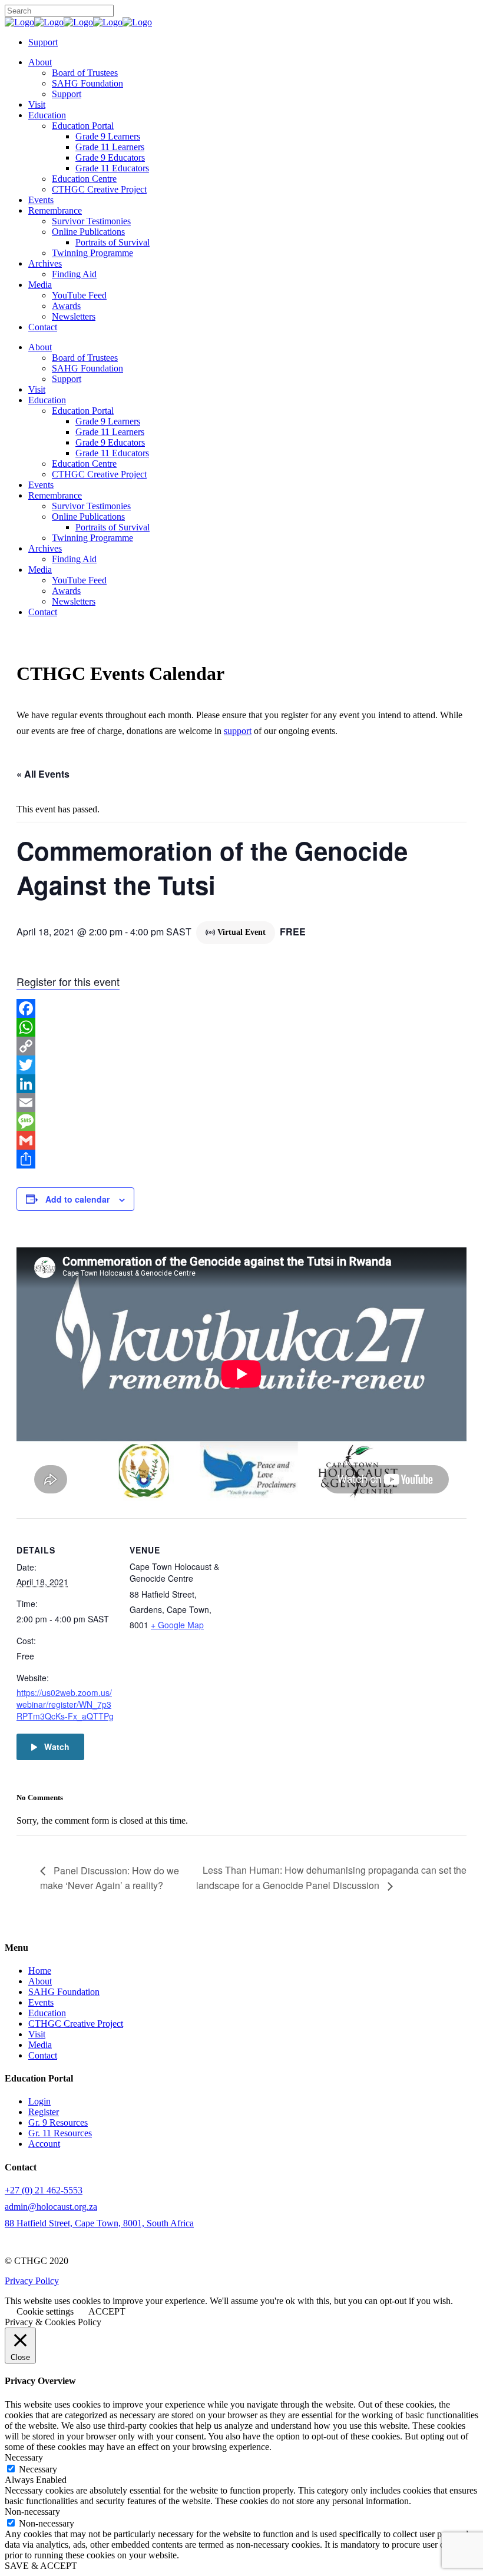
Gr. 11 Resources (60, 2133)
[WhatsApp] (241, 1027)
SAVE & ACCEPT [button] (41, 2566)
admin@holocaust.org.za (51, 2207)
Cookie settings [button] (45, 2311)
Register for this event (68, 981)
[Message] (241, 1121)
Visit (37, 2034)
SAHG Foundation (64, 1992)
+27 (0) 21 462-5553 (44, 2190)
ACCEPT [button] (107, 2311)
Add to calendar (77, 1199)
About (40, 1981)
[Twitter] (241, 1065)
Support (43, 42)
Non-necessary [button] (32, 2512)
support (238, 731)
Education (47, 2013)
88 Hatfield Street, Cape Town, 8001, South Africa (99, 2223)
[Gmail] (241, 1140)
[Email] (241, 1103)
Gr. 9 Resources (58, 2122)
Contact (43, 2055)
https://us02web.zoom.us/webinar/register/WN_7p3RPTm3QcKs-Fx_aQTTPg (65, 1704)
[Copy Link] (241, 1046)
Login (39, 2101)
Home (40, 1971)
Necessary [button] (24, 2457)
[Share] (241, 1159)
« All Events (43, 774)
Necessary (38, 2469)
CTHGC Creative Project (76, 2024)
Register (44, 2112)
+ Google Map (177, 1625)
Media (40, 2045)
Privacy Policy (32, 2281)
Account (44, 2144)
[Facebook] (241, 1008)
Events (41, 2002)
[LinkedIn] (241, 1084)
